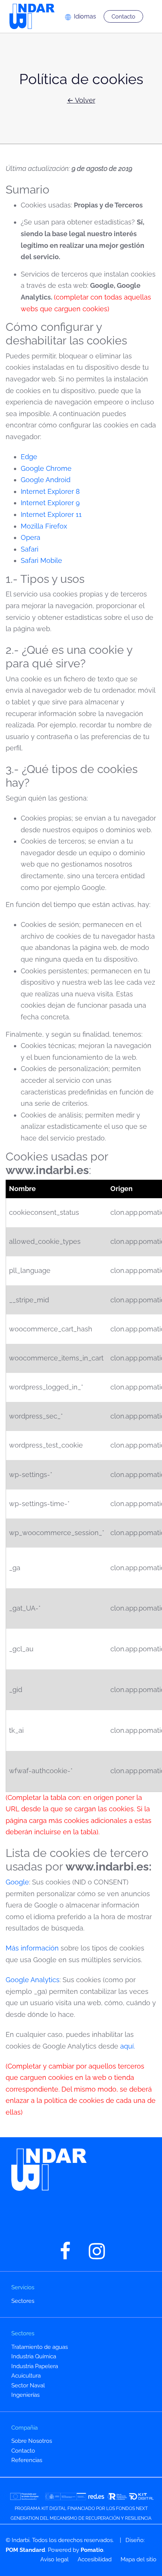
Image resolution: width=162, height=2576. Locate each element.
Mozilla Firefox (44, 526)
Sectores (23, 2301)
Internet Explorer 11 (51, 514)
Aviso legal (54, 2559)
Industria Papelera (35, 2366)
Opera (31, 537)
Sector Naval (28, 2385)
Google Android (46, 480)
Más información (32, 1948)
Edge (29, 457)
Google (17, 1882)
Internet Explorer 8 (50, 491)
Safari (30, 549)
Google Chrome (46, 468)
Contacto (23, 2451)
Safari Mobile (41, 560)
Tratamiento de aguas (40, 2347)
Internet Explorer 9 (50, 503)
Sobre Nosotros (32, 2441)
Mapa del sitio (138, 2559)
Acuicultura (26, 2376)
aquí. (127, 2046)
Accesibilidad (95, 2559)
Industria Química (34, 2356)
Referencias (27, 2460)
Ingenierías (25, 2395)
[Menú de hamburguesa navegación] (152, 17)
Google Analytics (33, 1980)
